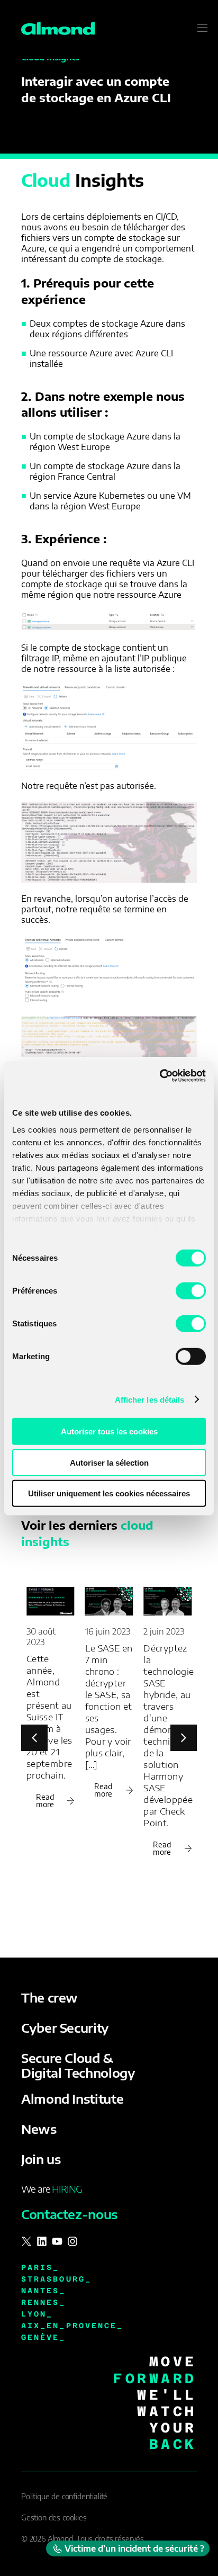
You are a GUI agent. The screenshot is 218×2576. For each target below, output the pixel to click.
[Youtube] (57, 2241)
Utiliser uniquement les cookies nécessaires (109, 1493)
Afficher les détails (150, 1399)
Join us (41, 2159)
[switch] (191, 1291)
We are (52, 2189)
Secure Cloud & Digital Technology (78, 2065)
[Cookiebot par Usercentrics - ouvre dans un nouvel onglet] (160, 1075)
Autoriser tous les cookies (109, 1431)
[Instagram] (72, 2241)
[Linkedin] (42, 2241)
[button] (184, 1738)
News (39, 2129)
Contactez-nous (69, 2214)
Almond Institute (72, 2098)
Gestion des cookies (54, 2517)
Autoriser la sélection (109, 1462)
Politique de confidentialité (64, 2496)
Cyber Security (65, 2027)
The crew (49, 1997)
